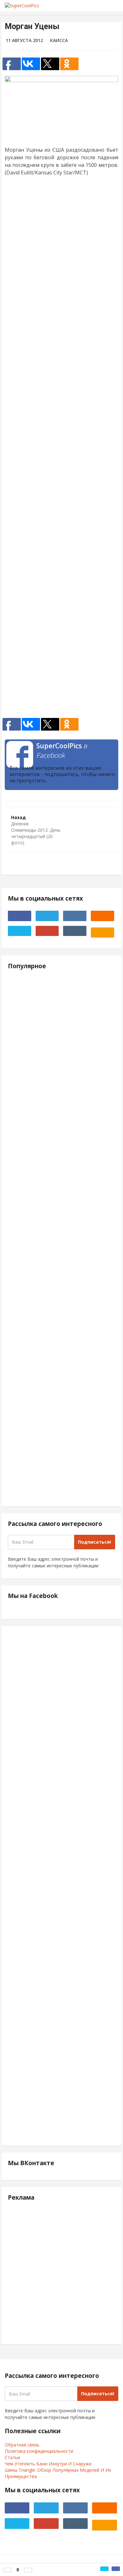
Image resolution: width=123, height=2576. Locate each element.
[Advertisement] (61, 449)
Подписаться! (94, 1542)
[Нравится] (7, 2570)
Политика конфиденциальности (39, 2451)
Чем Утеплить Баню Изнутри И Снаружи (48, 2464)
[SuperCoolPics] (36, 6)
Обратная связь (22, 2445)
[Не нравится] (28, 2570)
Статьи (12, 2457)
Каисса (59, 40)
